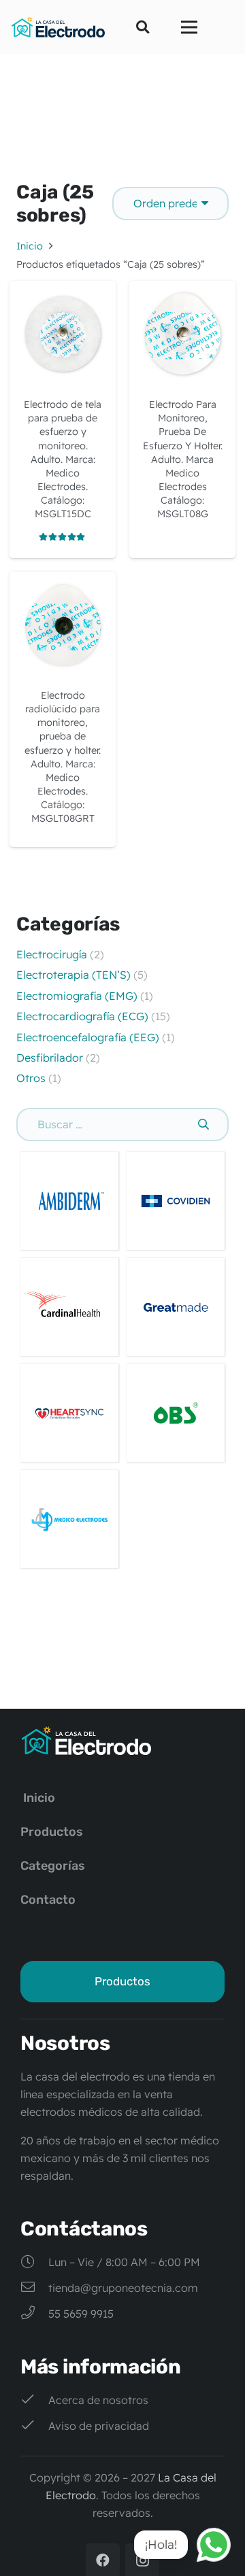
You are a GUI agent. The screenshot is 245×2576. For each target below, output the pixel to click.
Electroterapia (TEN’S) (75, 975)
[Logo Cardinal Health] (69, 1307)
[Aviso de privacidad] (34, 2426)
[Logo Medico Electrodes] (69, 1519)
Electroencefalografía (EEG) (88, 1037)
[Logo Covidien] (176, 1201)
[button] (142, 27)
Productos (52, 1832)
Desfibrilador (50, 1058)
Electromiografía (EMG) (78, 996)
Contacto (48, 1900)
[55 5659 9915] (34, 2314)
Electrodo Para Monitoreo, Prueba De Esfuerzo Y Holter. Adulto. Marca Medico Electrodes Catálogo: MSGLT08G (183, 459)
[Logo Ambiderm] (69, 1201)
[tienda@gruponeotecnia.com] (34, 2288)
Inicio (30, 246)
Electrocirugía (52, 954)
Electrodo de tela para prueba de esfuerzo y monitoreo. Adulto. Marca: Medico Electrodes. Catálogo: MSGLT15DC (63, 459)
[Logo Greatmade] (176, 1307)
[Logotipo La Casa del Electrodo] (58, 27)
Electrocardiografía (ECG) (82, 1016)
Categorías (53, 1866)
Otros (31, 1078)
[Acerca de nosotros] (34, 2400)
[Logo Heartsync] (69, 1413)
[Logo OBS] (176, 1413)
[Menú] (189, 27)
